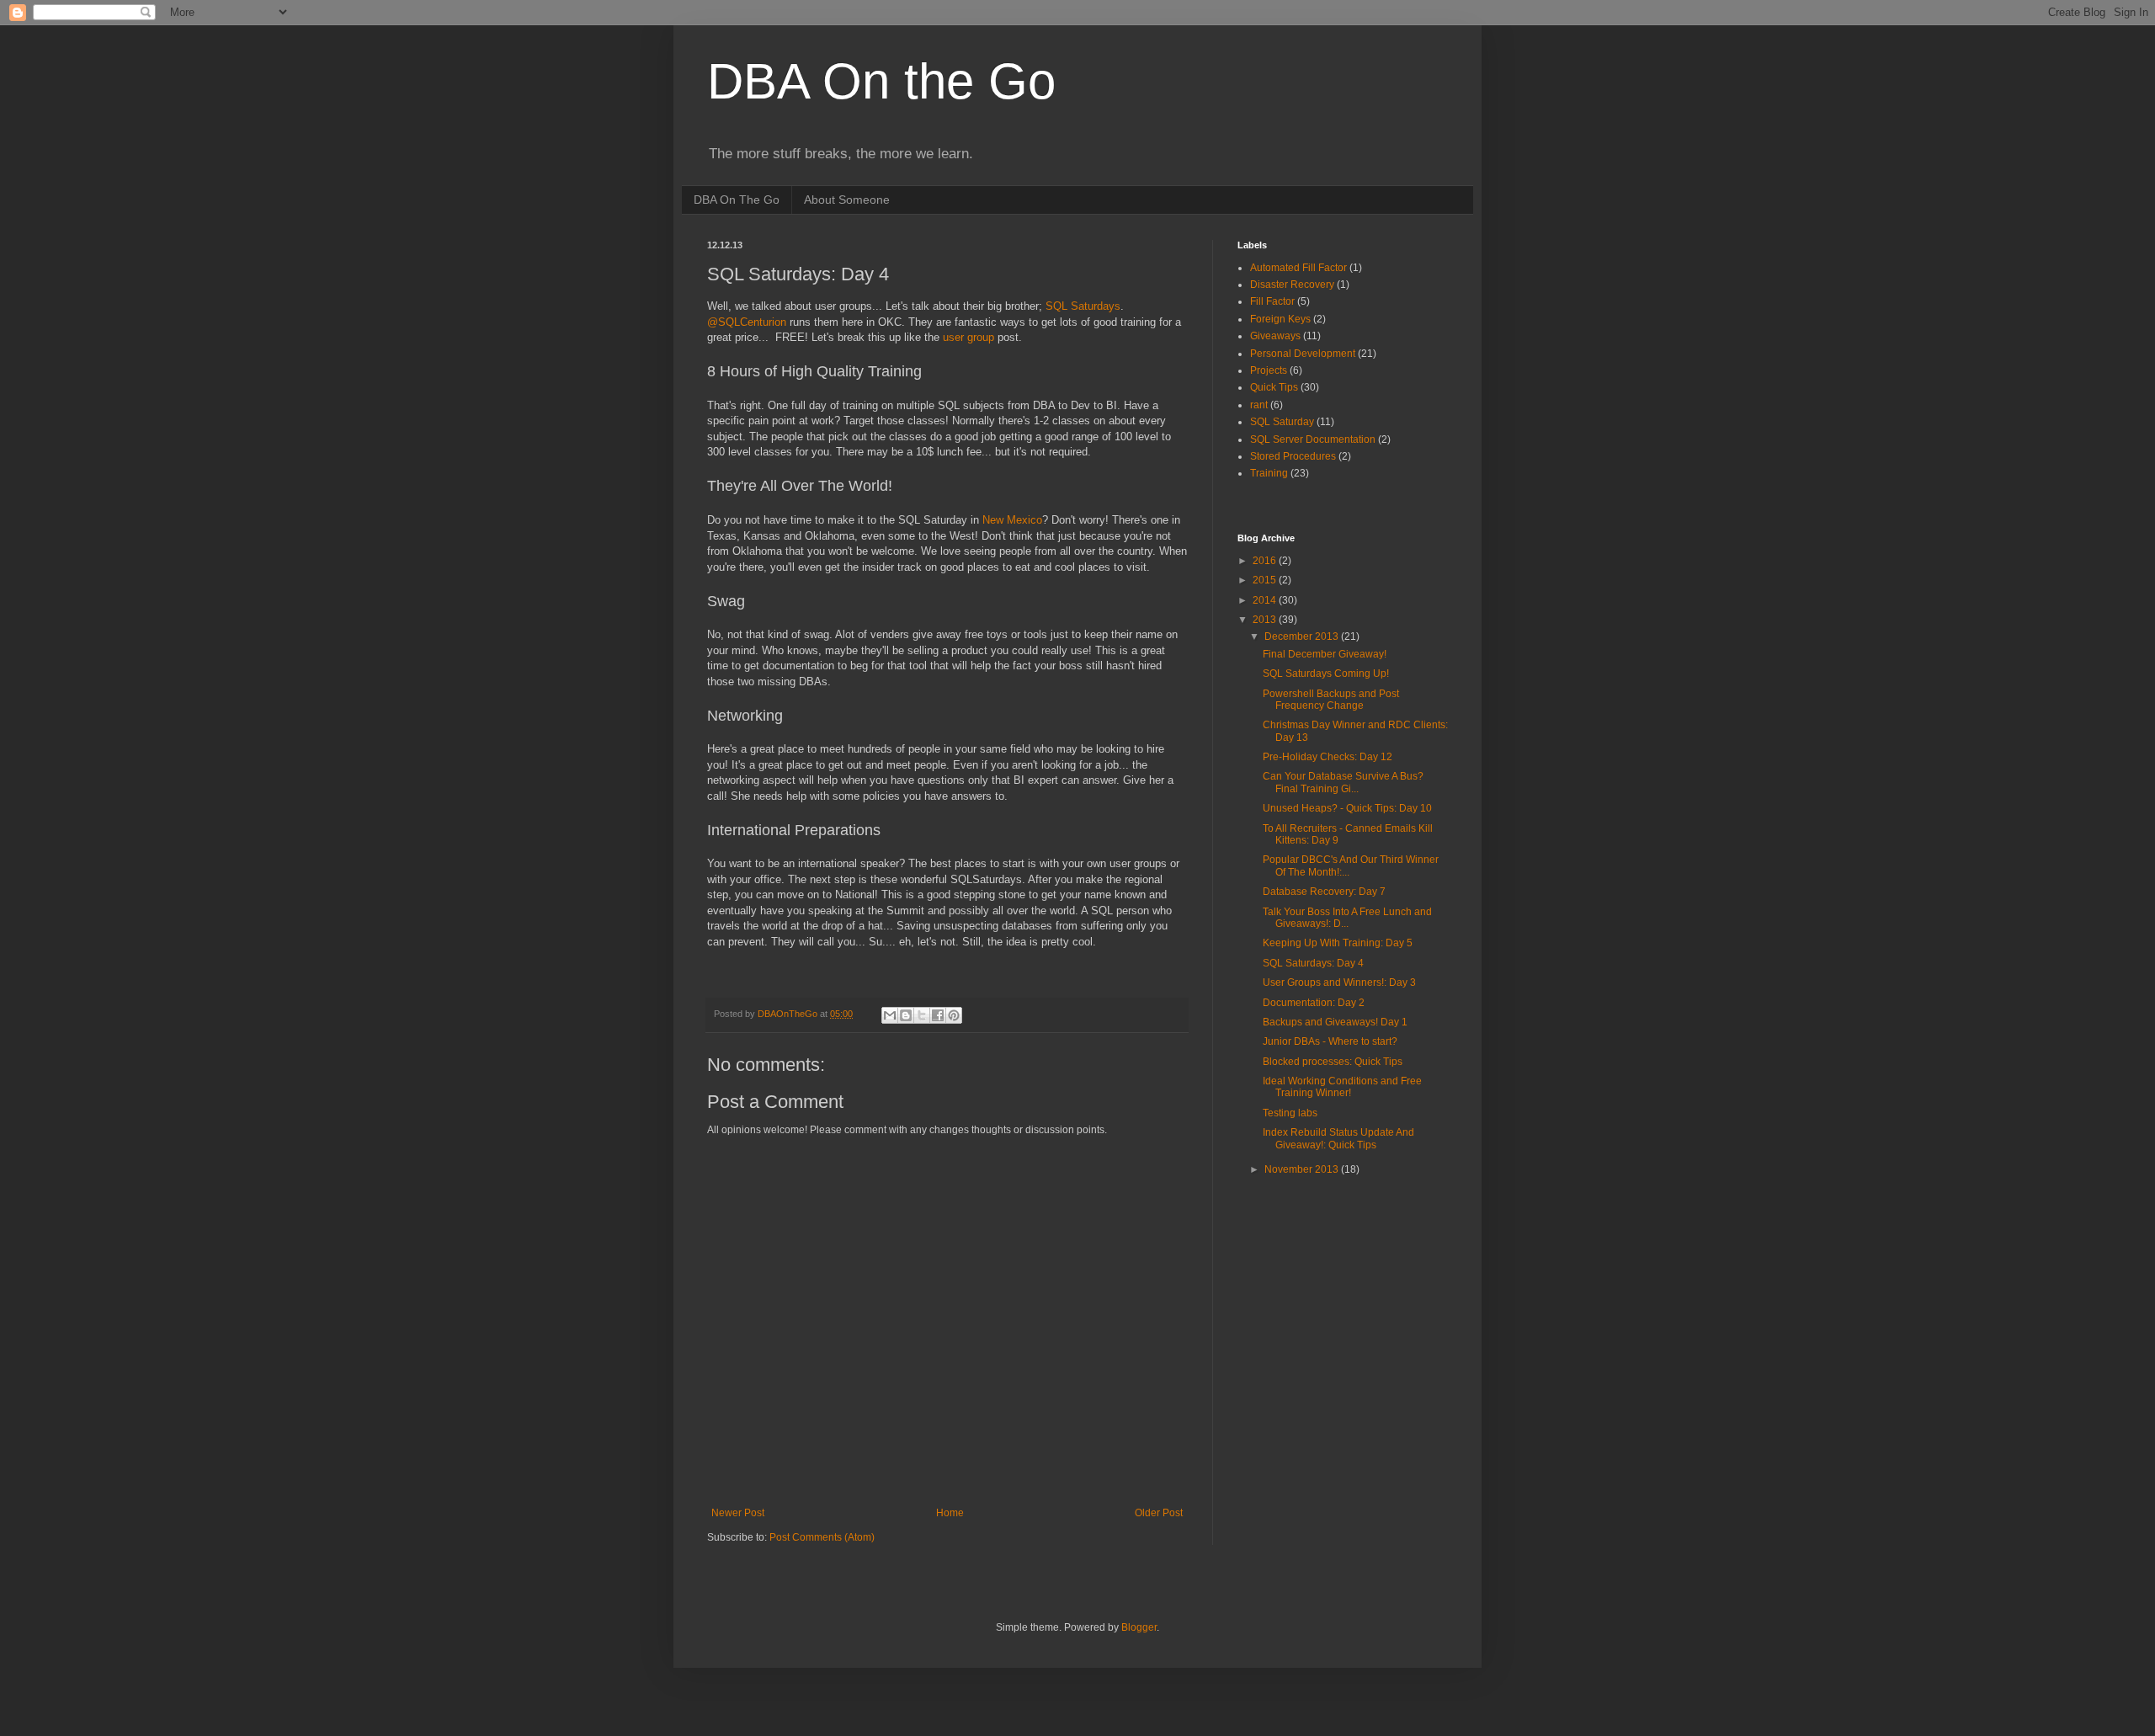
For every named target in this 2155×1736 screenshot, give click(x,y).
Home (950, 1513)
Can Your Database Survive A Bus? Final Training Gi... (1343, 782)
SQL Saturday (1282, 422)
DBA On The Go (737, 200)
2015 (1266, 580)
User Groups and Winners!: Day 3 (1339, 982)
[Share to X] (922, 1015)
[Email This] (890, 1015)
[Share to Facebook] (938, 1015)
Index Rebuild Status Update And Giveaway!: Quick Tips (1338, 1138)
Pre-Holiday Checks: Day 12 (1328, 757)
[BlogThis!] (906, 1015)
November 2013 (1303, 1169)
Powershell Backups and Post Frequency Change (1331, 700)
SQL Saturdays (1083, 306)
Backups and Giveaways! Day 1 (1335, 1022)
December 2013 (1303, 636)
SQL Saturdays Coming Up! (1326, 674)
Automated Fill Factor (1298, 268)
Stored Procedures (1293, 456)
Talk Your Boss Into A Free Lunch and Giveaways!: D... (1347, 918)
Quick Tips (1274, 387)
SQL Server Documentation (1313, 439)
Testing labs (1290, 1113)
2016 (1266, 561)
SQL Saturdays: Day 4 (1313, 963)
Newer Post (738, 1513)
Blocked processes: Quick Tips (1333, 1062)
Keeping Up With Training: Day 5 (1338, 943)
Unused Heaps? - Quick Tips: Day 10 (1347, 808)
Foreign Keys (1280, 319)
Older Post (1159, 1513)
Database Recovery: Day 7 (1324, 892)
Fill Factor (1272, 301)
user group (968, 337)
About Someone (847, 200)
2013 (1266, 620)
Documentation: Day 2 (1314, 1003)
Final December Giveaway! (1325, 654)
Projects (1269, 370)
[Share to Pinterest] (954, 1015)
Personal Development (1303, 354)
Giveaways (1275, 336)
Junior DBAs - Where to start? (1330, 1041)
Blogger (1139, 1627)
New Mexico (1012, 520)
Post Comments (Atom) (822, 1537)
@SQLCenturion (747, 322)
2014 (1266, 600)
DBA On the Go (881, 81)
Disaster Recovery (1292, 285)
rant (1259, 405)
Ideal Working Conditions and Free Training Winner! (1342, 1087)
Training (1269, 473)
